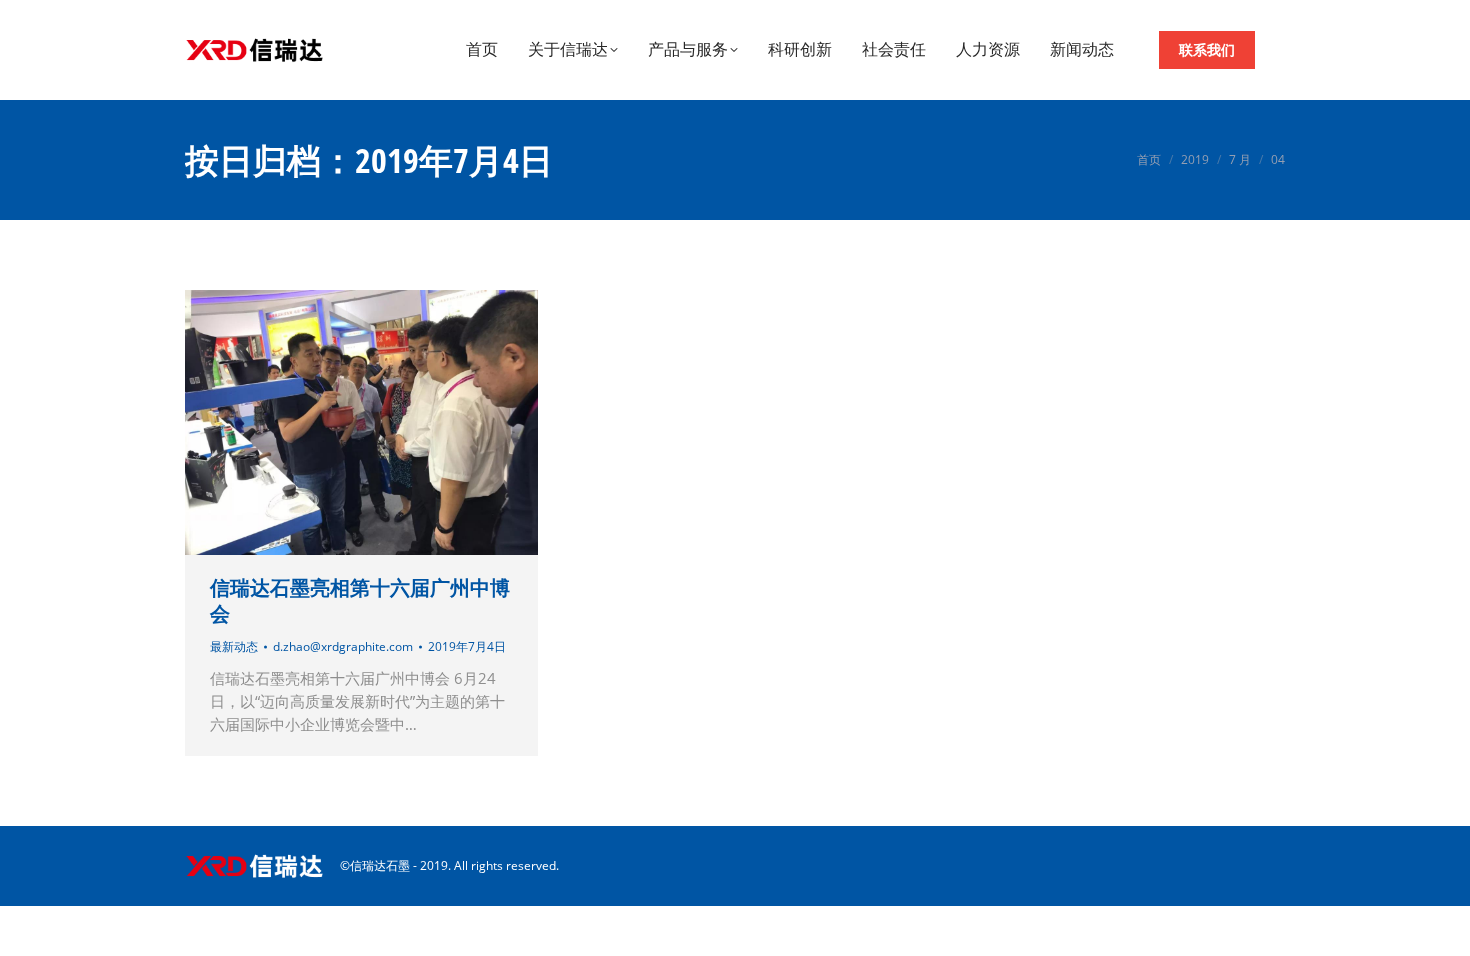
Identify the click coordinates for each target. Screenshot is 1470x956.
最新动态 (234, 646)
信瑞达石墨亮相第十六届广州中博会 (360, 600)
